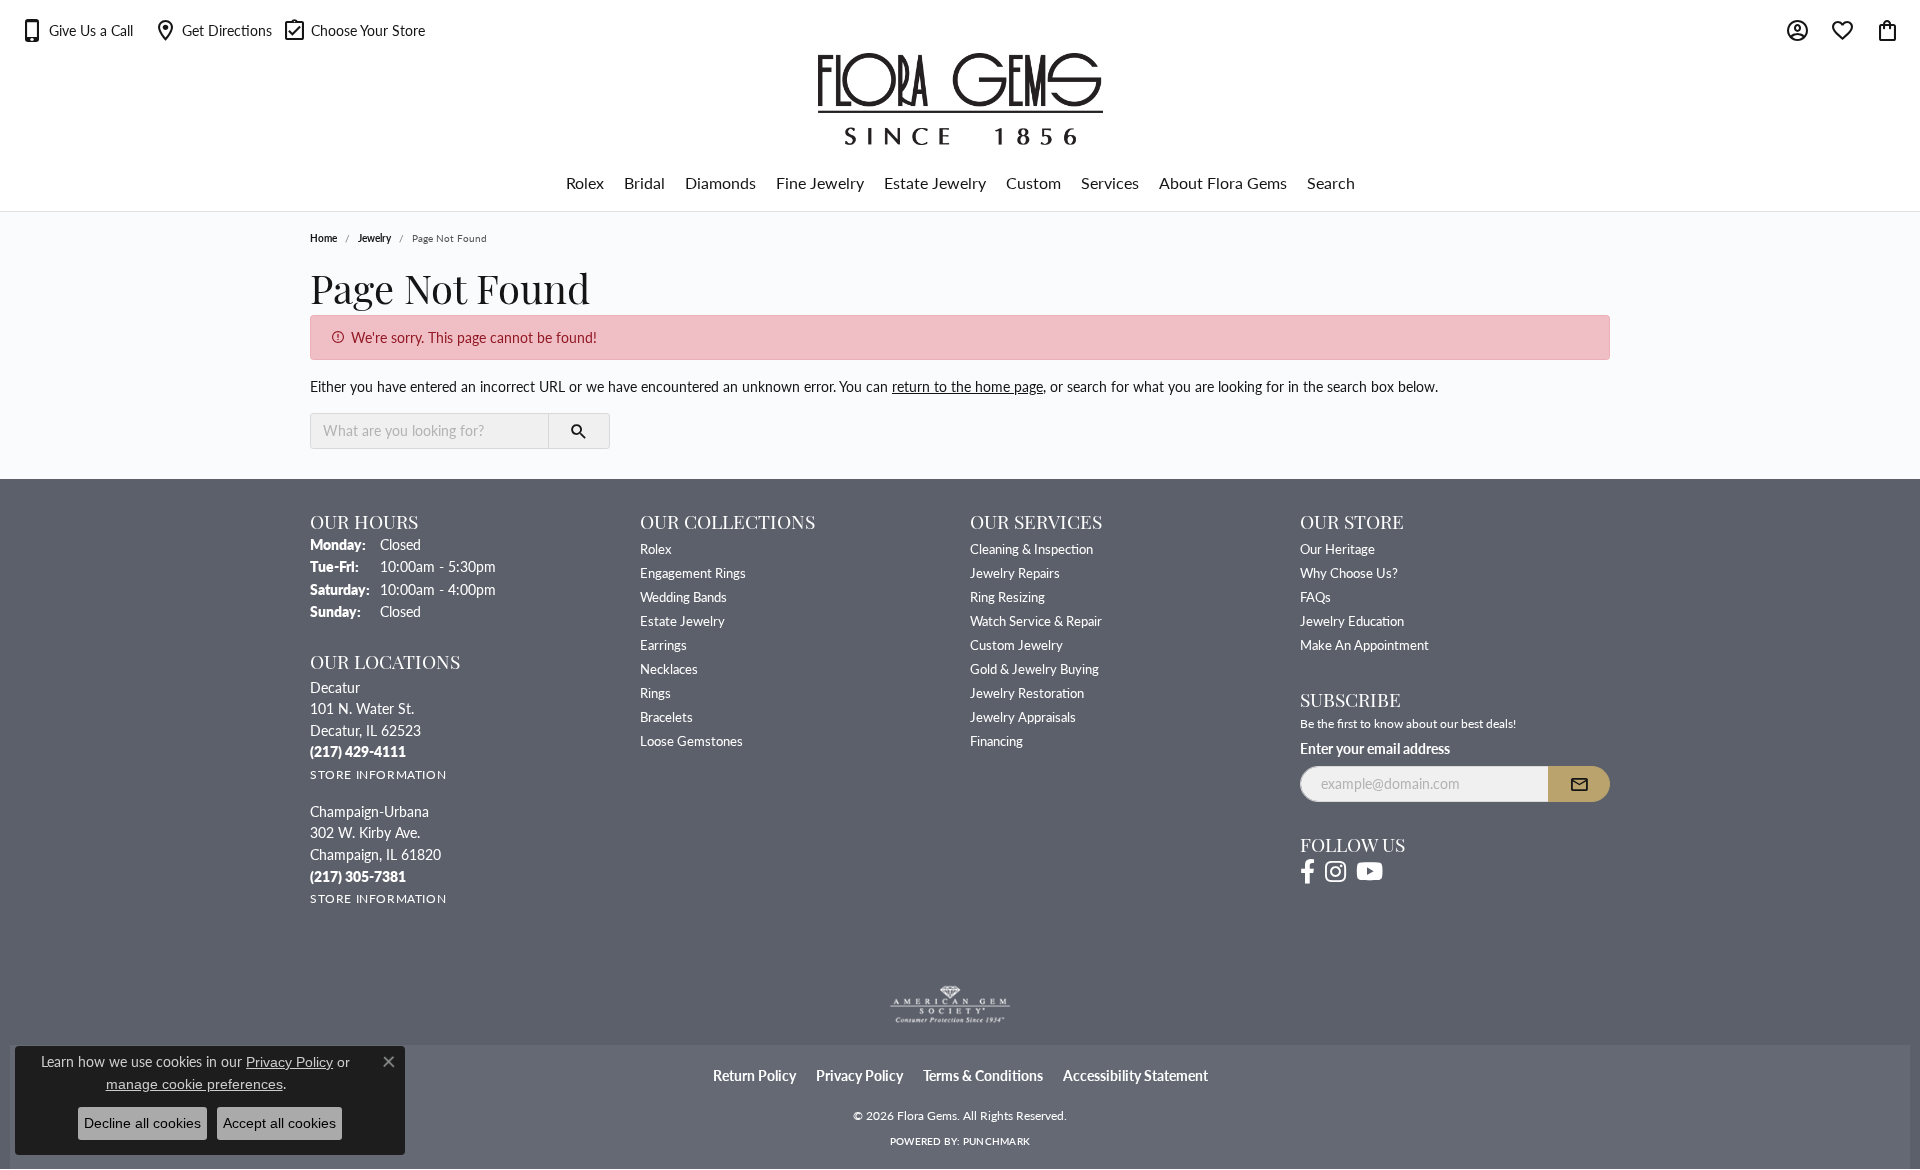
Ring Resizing (1007, 596)
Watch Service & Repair (1036, 620)
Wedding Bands (683, 596)
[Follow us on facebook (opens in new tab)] (1307, 872)
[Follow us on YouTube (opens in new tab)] (1369, 872)
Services (1110, 182)
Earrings (663, 644)
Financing (996, 740)
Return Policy (754, 1075)
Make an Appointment (1364, 644)
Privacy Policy (859, 1075)
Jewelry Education (1352, 620)
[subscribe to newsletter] (1579, 784)
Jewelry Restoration (1027, 692)
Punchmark (996, 1141)
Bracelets (666, 716)
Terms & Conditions (983, 1075)
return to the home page (967, 386)
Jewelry (374, 238)
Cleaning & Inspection (1031, 548)
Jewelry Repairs (1015, 572)
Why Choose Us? (1349, 572)
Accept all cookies (279, 1123)
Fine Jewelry (820, 182)
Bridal (644, 182)
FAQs (1315, 596)
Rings (655, 692)
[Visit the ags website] (950, 1005)
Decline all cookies (142, 1123)
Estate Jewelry (935, 182)
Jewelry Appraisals (1023, 716)
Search (1331, 182)
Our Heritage (1337, 548)
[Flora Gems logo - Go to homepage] (960, 99)
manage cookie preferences (194, 1084)
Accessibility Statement (1135, 1075)
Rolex (585, 182)
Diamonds (720, 182)
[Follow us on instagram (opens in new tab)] (1335, 872)
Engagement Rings (693, 572)
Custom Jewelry (1016, 644)
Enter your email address (1375, 748)
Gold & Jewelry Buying (1034, 668)
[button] (76, 30)
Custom (1033, 182)
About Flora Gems (1223, 182)
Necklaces (669, 668)
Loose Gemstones (691, 740)
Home (323, 238)
